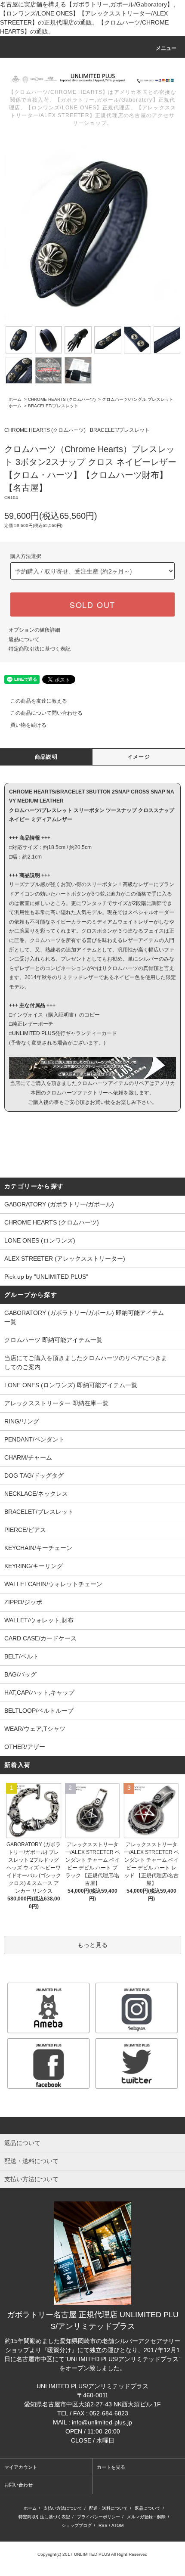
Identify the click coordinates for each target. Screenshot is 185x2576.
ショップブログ (77, 2525)
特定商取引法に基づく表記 (40, 649)
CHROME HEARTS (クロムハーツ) (62, 399)
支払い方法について (63, 2508)
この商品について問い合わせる (46, 713)
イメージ (139, 757)
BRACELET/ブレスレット (53, 406)
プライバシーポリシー (99, 2517)
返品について (24, 639)
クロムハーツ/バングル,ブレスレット (138, 399)
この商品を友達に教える (39, 701)
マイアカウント (21, 2467)
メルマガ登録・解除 (146, 2517)
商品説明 (46, 757)
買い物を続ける (28, 725)
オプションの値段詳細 (34, 630)
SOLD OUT (92, 604)
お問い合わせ (18, 2485)
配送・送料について (108, 2508)
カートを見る (111, 2467)
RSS (103, 2525)
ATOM (117, 2525)
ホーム (15, 399)
